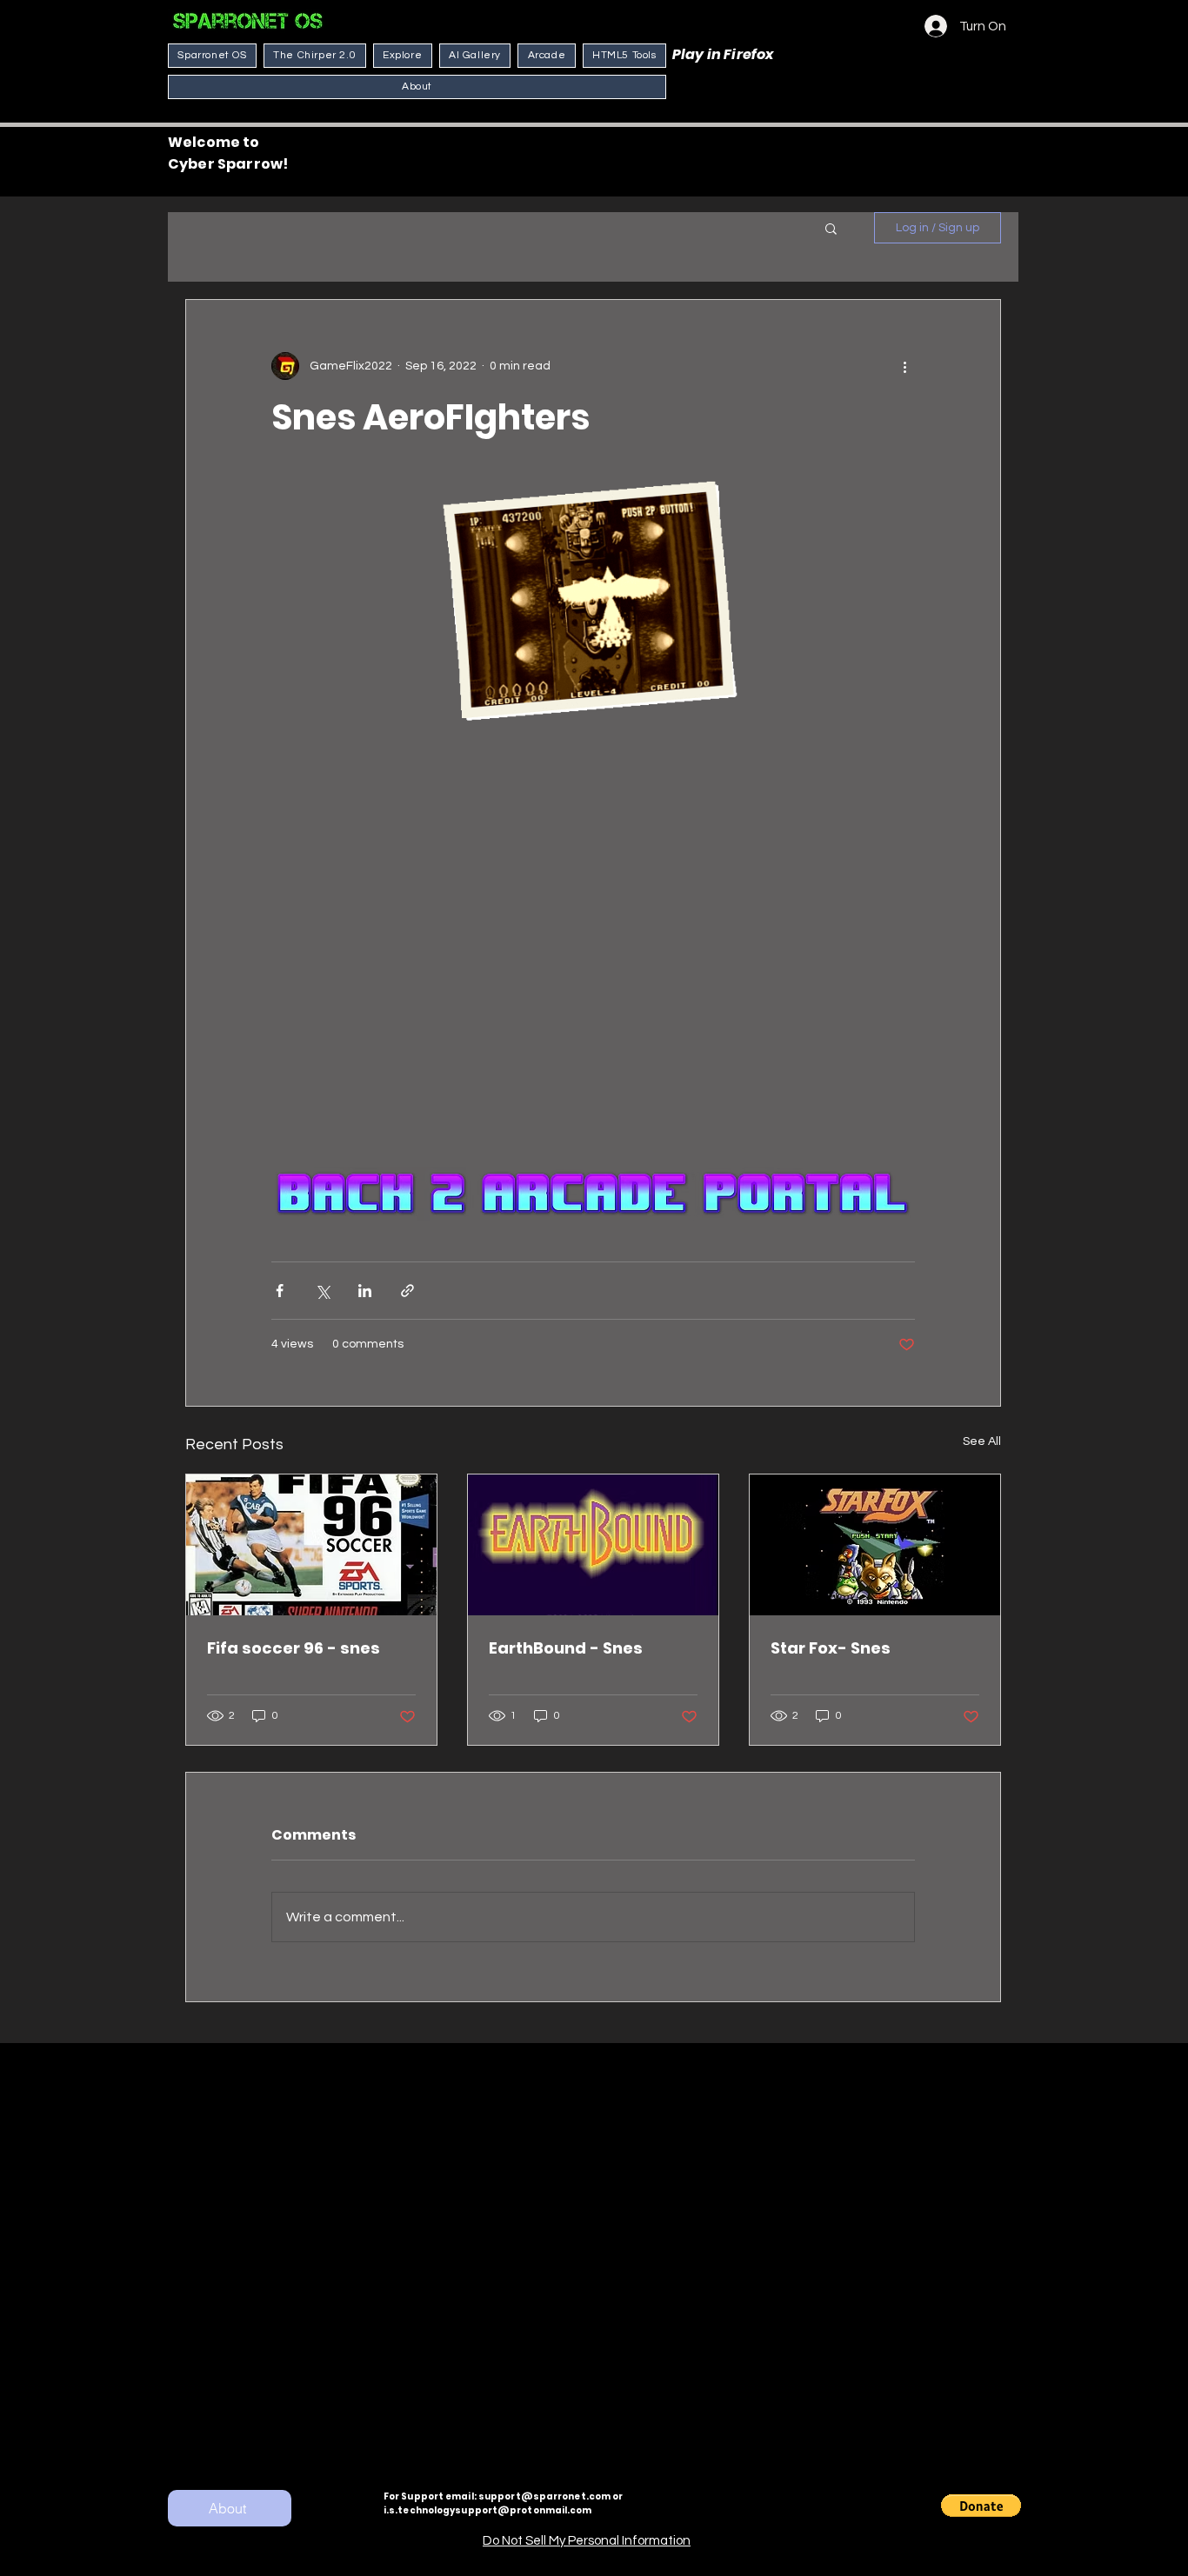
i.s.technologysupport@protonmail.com (488, 2510)
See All (982, 1441)
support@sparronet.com (544, 2496)
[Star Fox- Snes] (875, 1545)
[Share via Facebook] (280, 1291)
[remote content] (593, 946)
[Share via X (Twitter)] (322, 1291)
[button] (831, 228)
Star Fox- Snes (831, 1648)
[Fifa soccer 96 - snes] (311, 1545)
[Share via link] (407, 1291)
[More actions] (904, 366)
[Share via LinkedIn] (365, 1291)
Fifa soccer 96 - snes (294, 1648)
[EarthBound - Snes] (593, 1545)
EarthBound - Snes (566, 1648)
